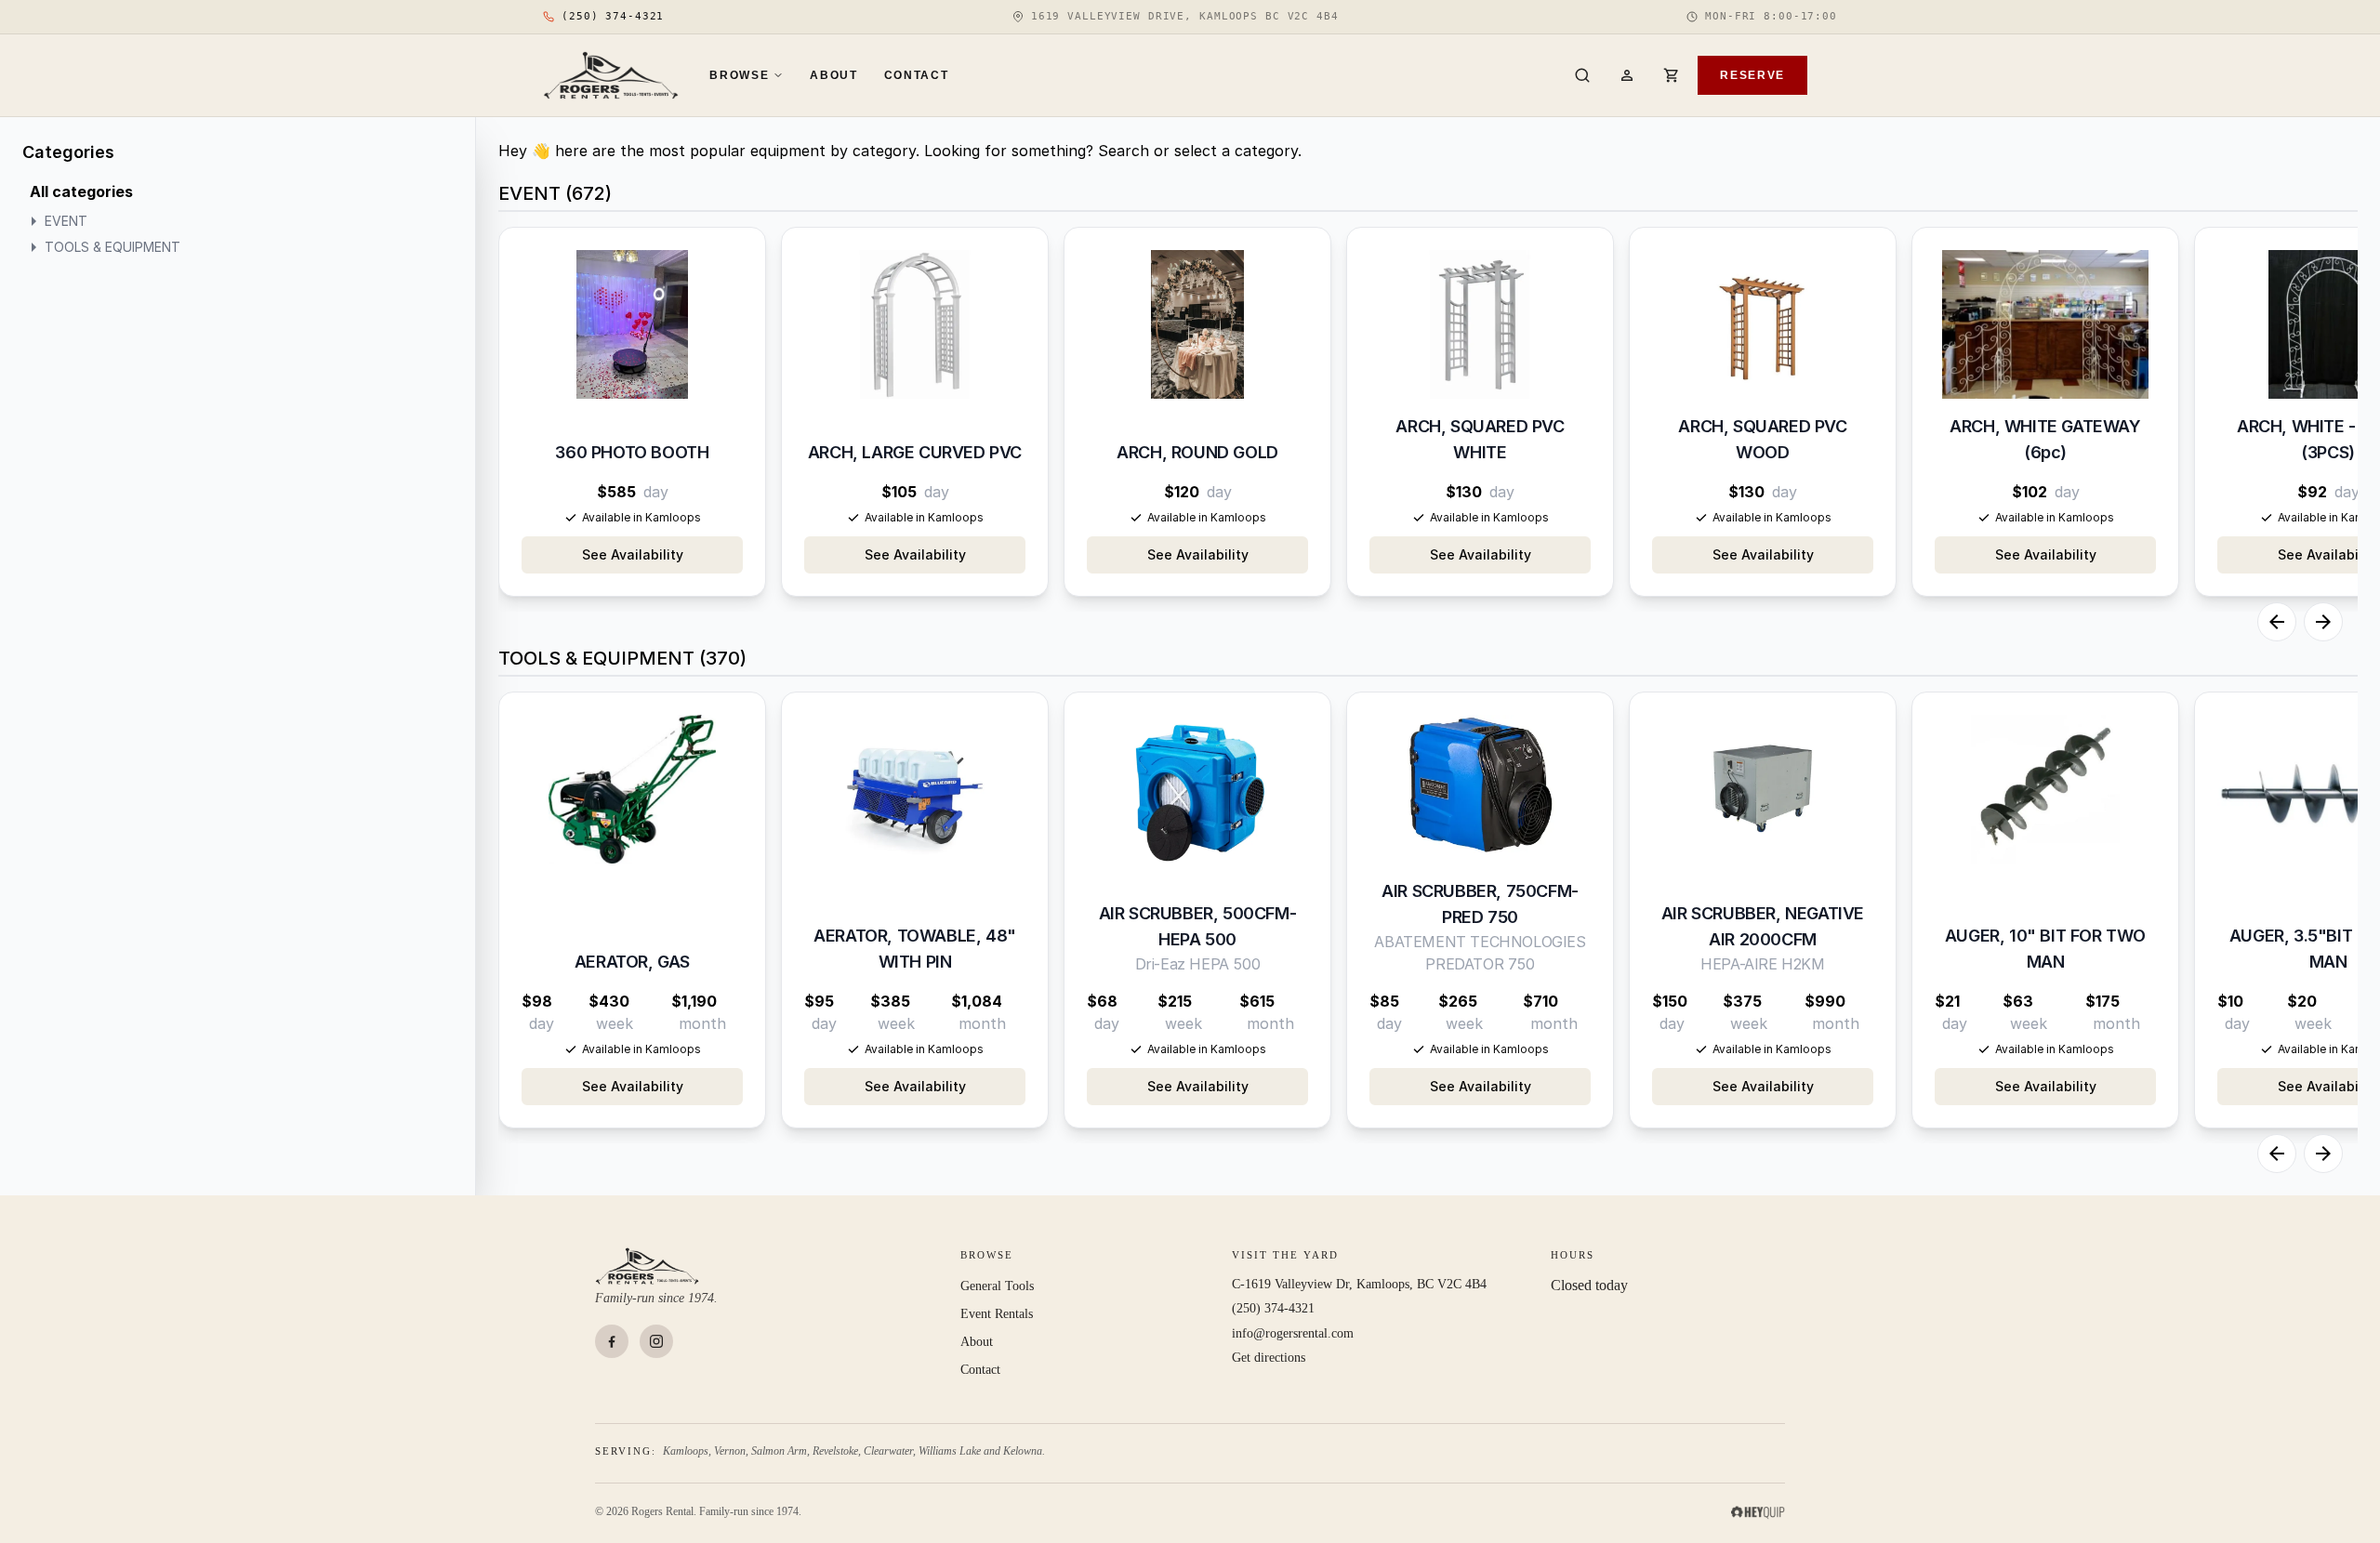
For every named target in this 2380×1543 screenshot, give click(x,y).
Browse (739, 75)
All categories (81, 191)
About (833, 75)
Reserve (1752, 75)
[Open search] (1582, 75)
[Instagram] (656, 1341)
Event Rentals (997, 1314)
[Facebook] (612, 1341)
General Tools (997, 1286)
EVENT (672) (555, 193)
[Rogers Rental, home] (611, 75)
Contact (917, 75)
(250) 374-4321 (1273, 1308)
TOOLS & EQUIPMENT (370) (622, 658)
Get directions (1269, 1358)
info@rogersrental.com (1293, 1333)
